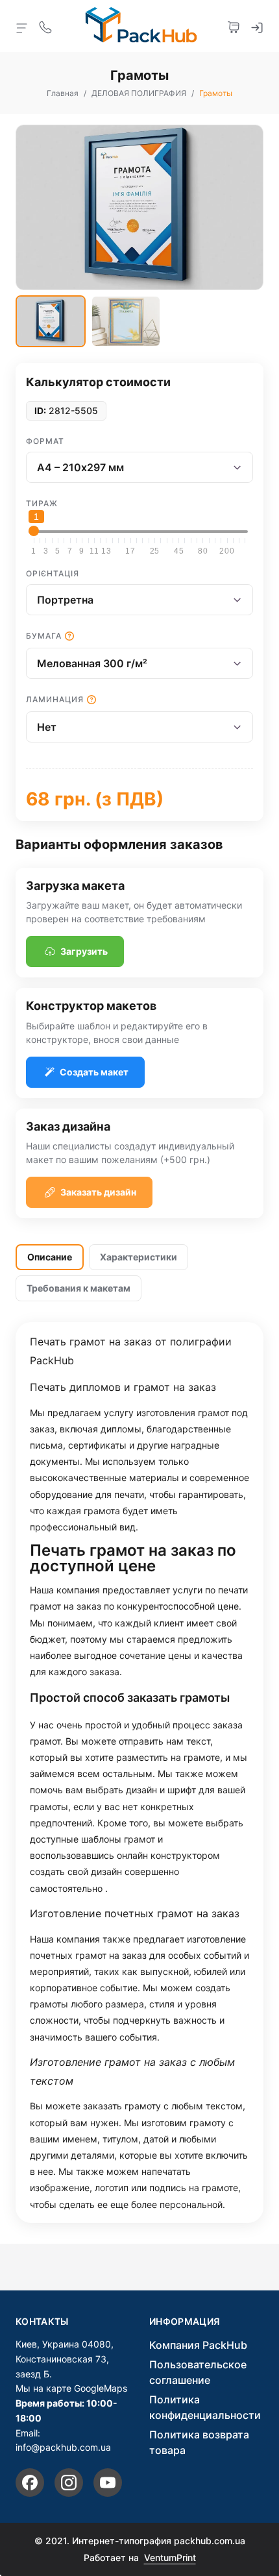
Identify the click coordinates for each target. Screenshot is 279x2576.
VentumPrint (170, 2558)
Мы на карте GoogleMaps (71, 2388)
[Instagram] (69, 2483)
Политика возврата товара (199, 2442)
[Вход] (257, 26)
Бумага (44, 636)
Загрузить (84, 951)
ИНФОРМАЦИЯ (185, 2322)
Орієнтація (53, 573)
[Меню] (22, 27)
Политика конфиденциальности (205, 2407)
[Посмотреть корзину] (234, 26)
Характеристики (139, 1257)
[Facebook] (30, 2483)
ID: (40, 411)
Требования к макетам (79, 1288)
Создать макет (94, 1072)
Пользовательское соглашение (198, 2372)
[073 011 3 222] (45, 26)
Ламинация (55, 699)
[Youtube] (108, 2483)
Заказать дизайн (98, 1192)
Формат (45, 441)
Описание (50, 1257)
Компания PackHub (198, 2345)
